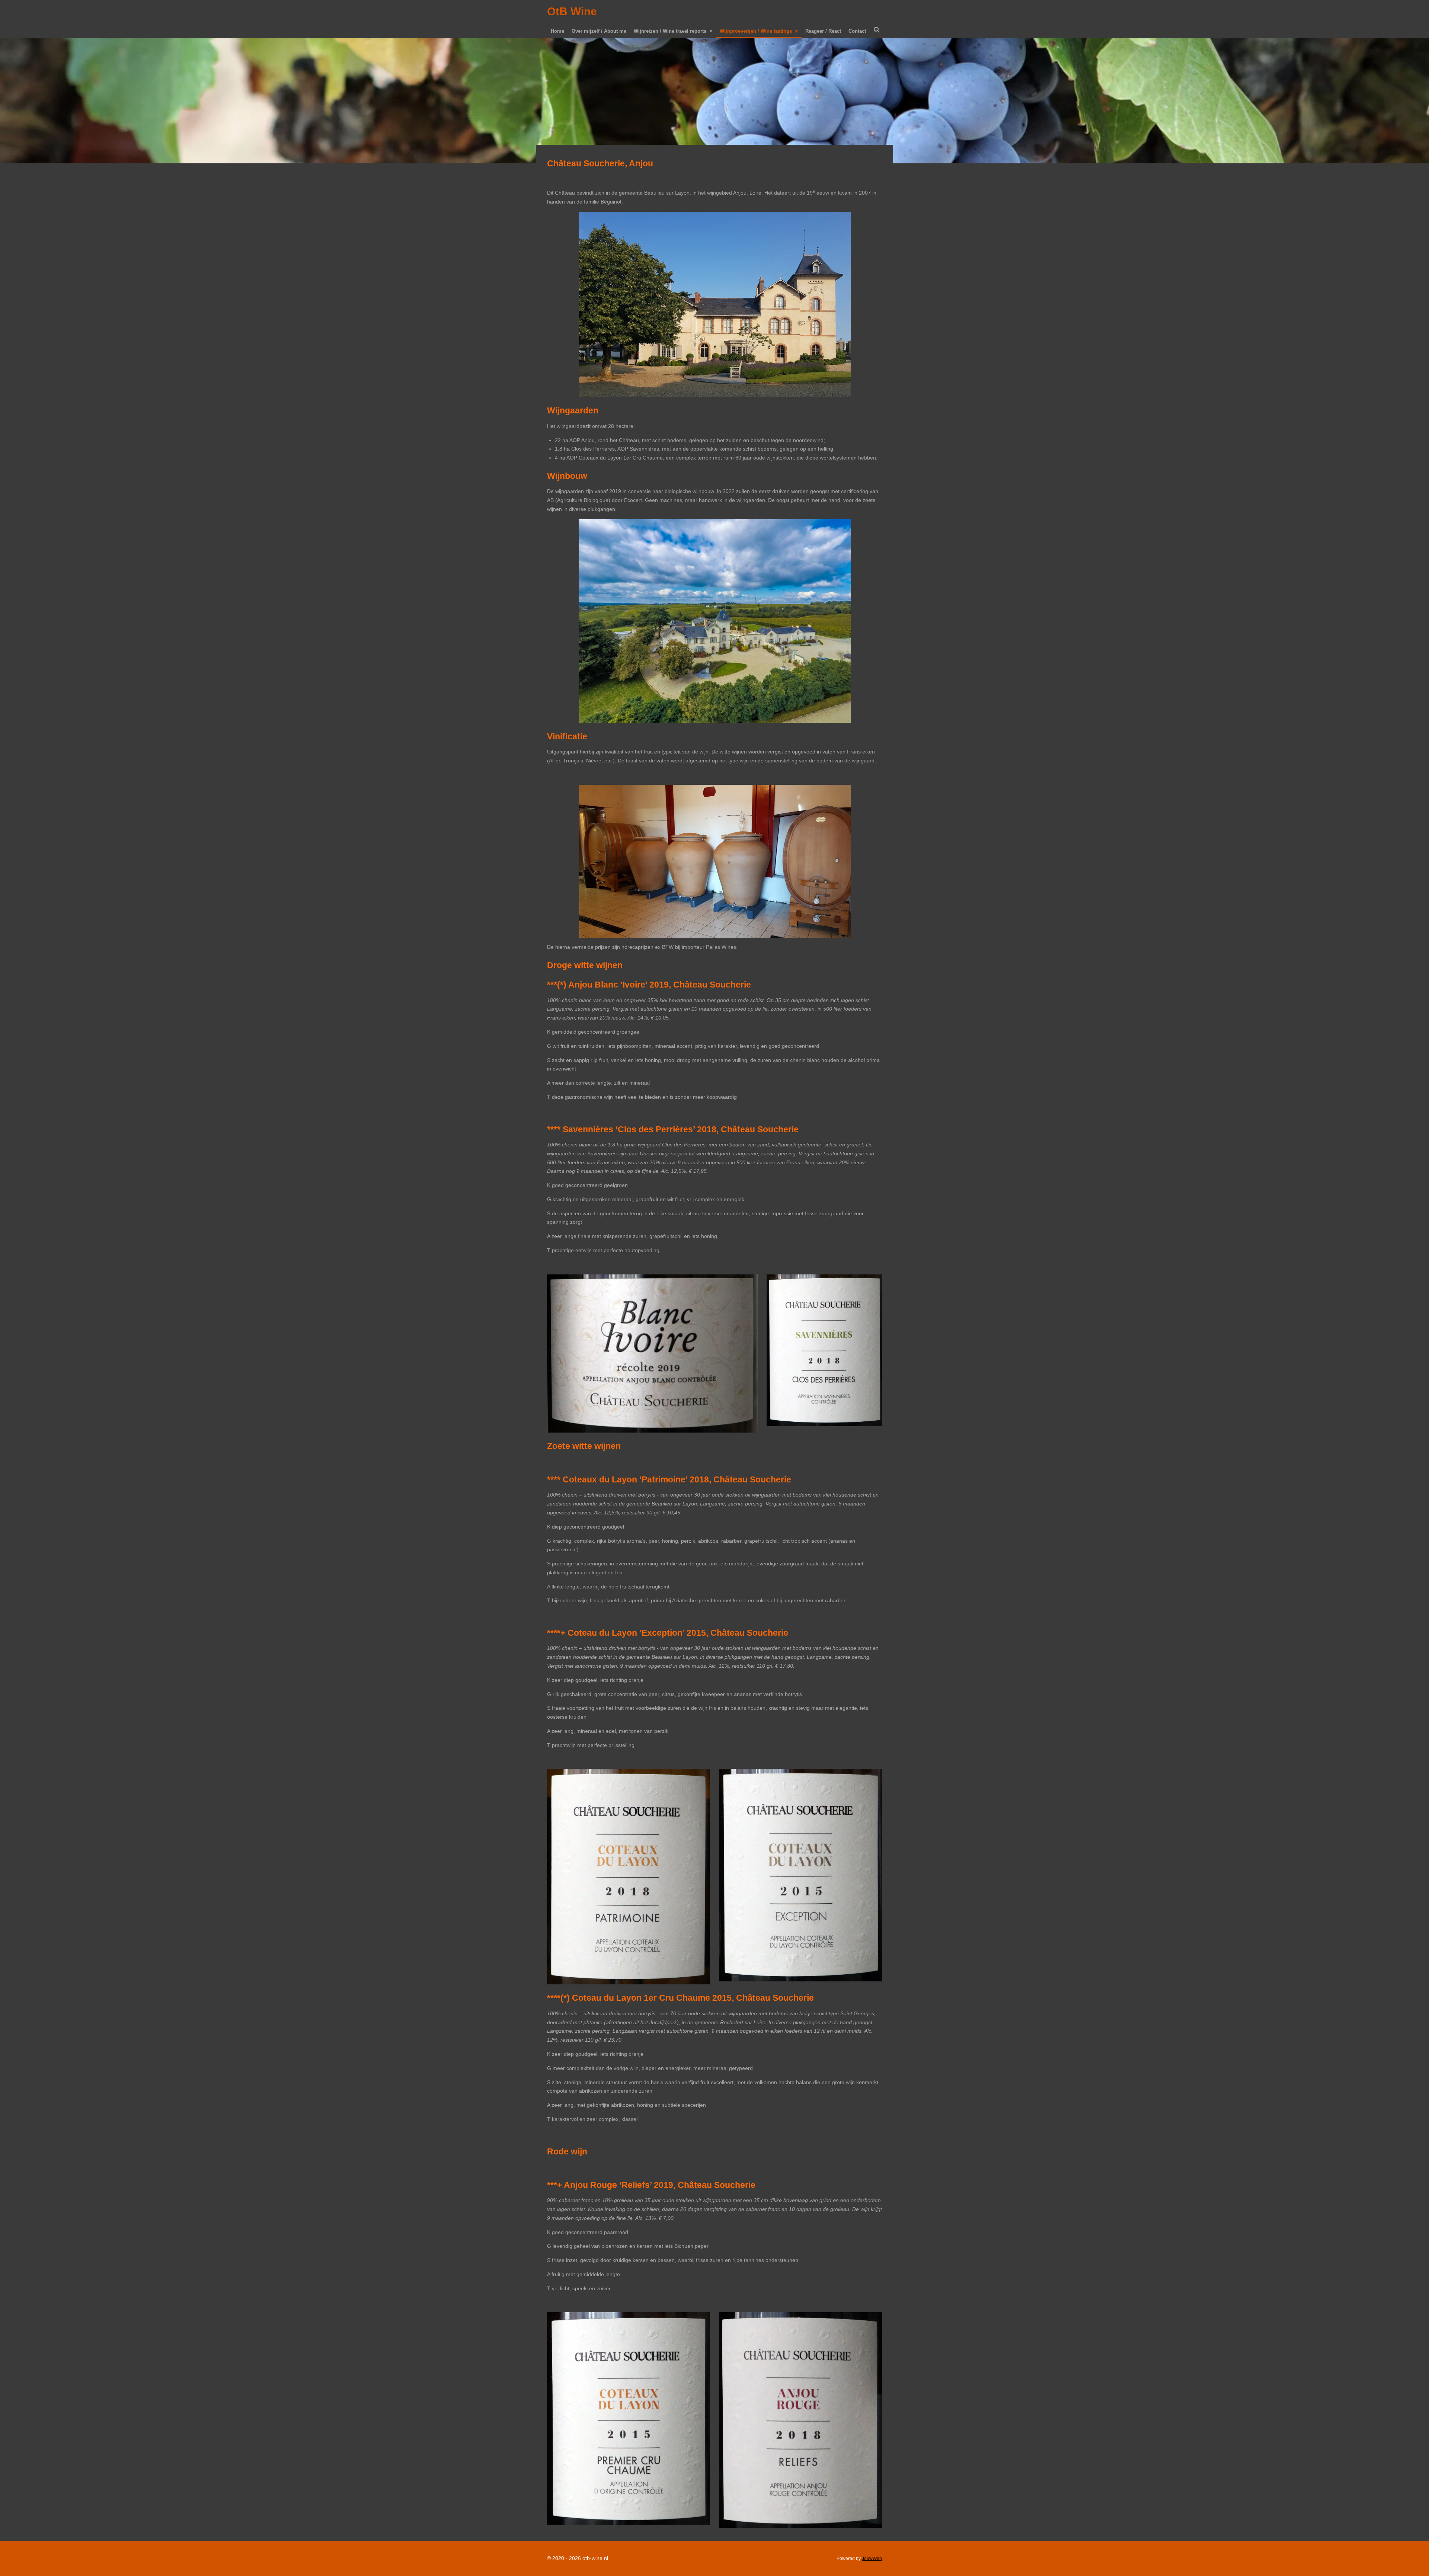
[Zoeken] (877, 30)
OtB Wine (572, 11)
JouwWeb (872, 2558)
